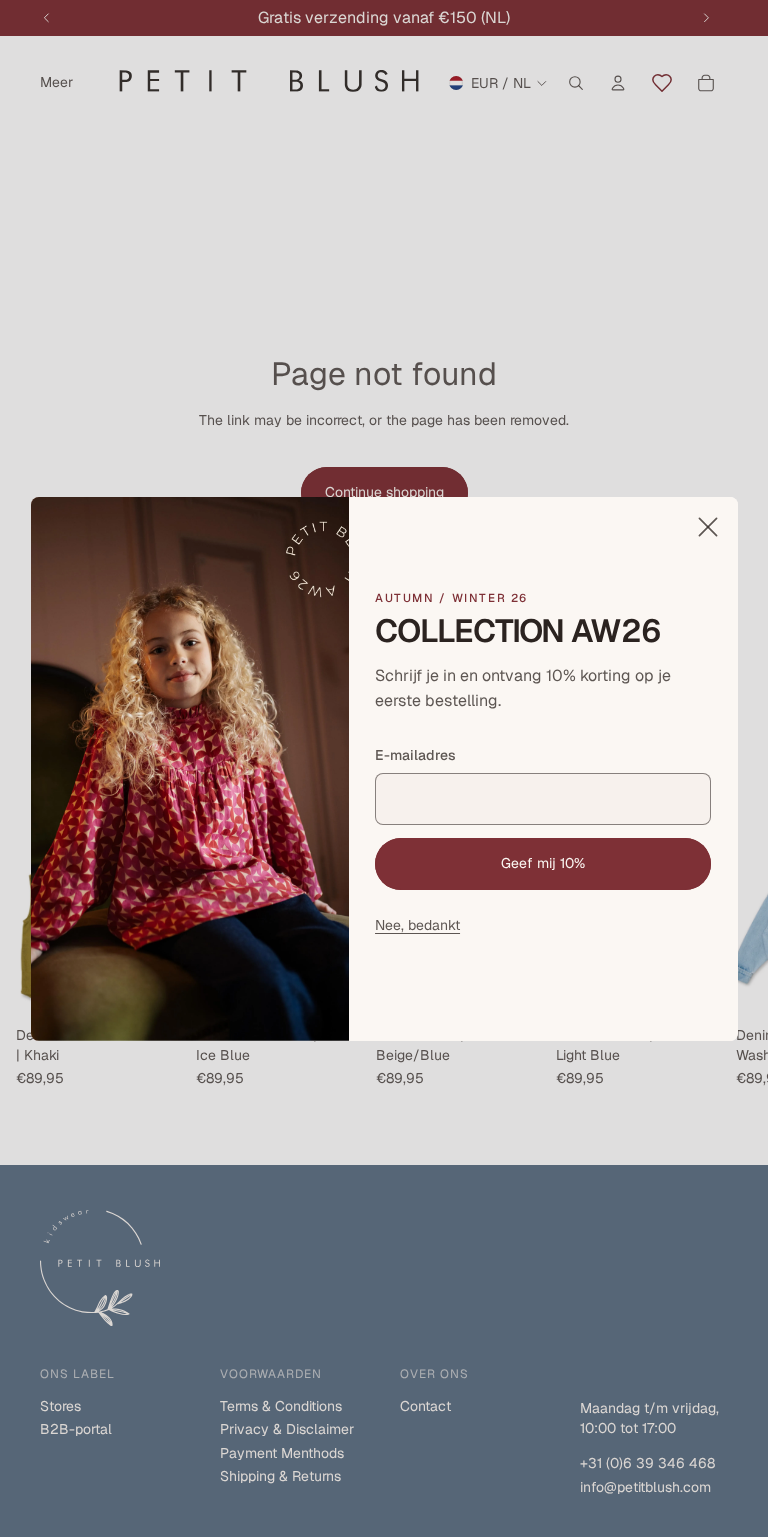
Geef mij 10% (543, 863)
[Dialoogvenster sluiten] (707, 527)
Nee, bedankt (417, 924)
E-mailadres (415, 754)
